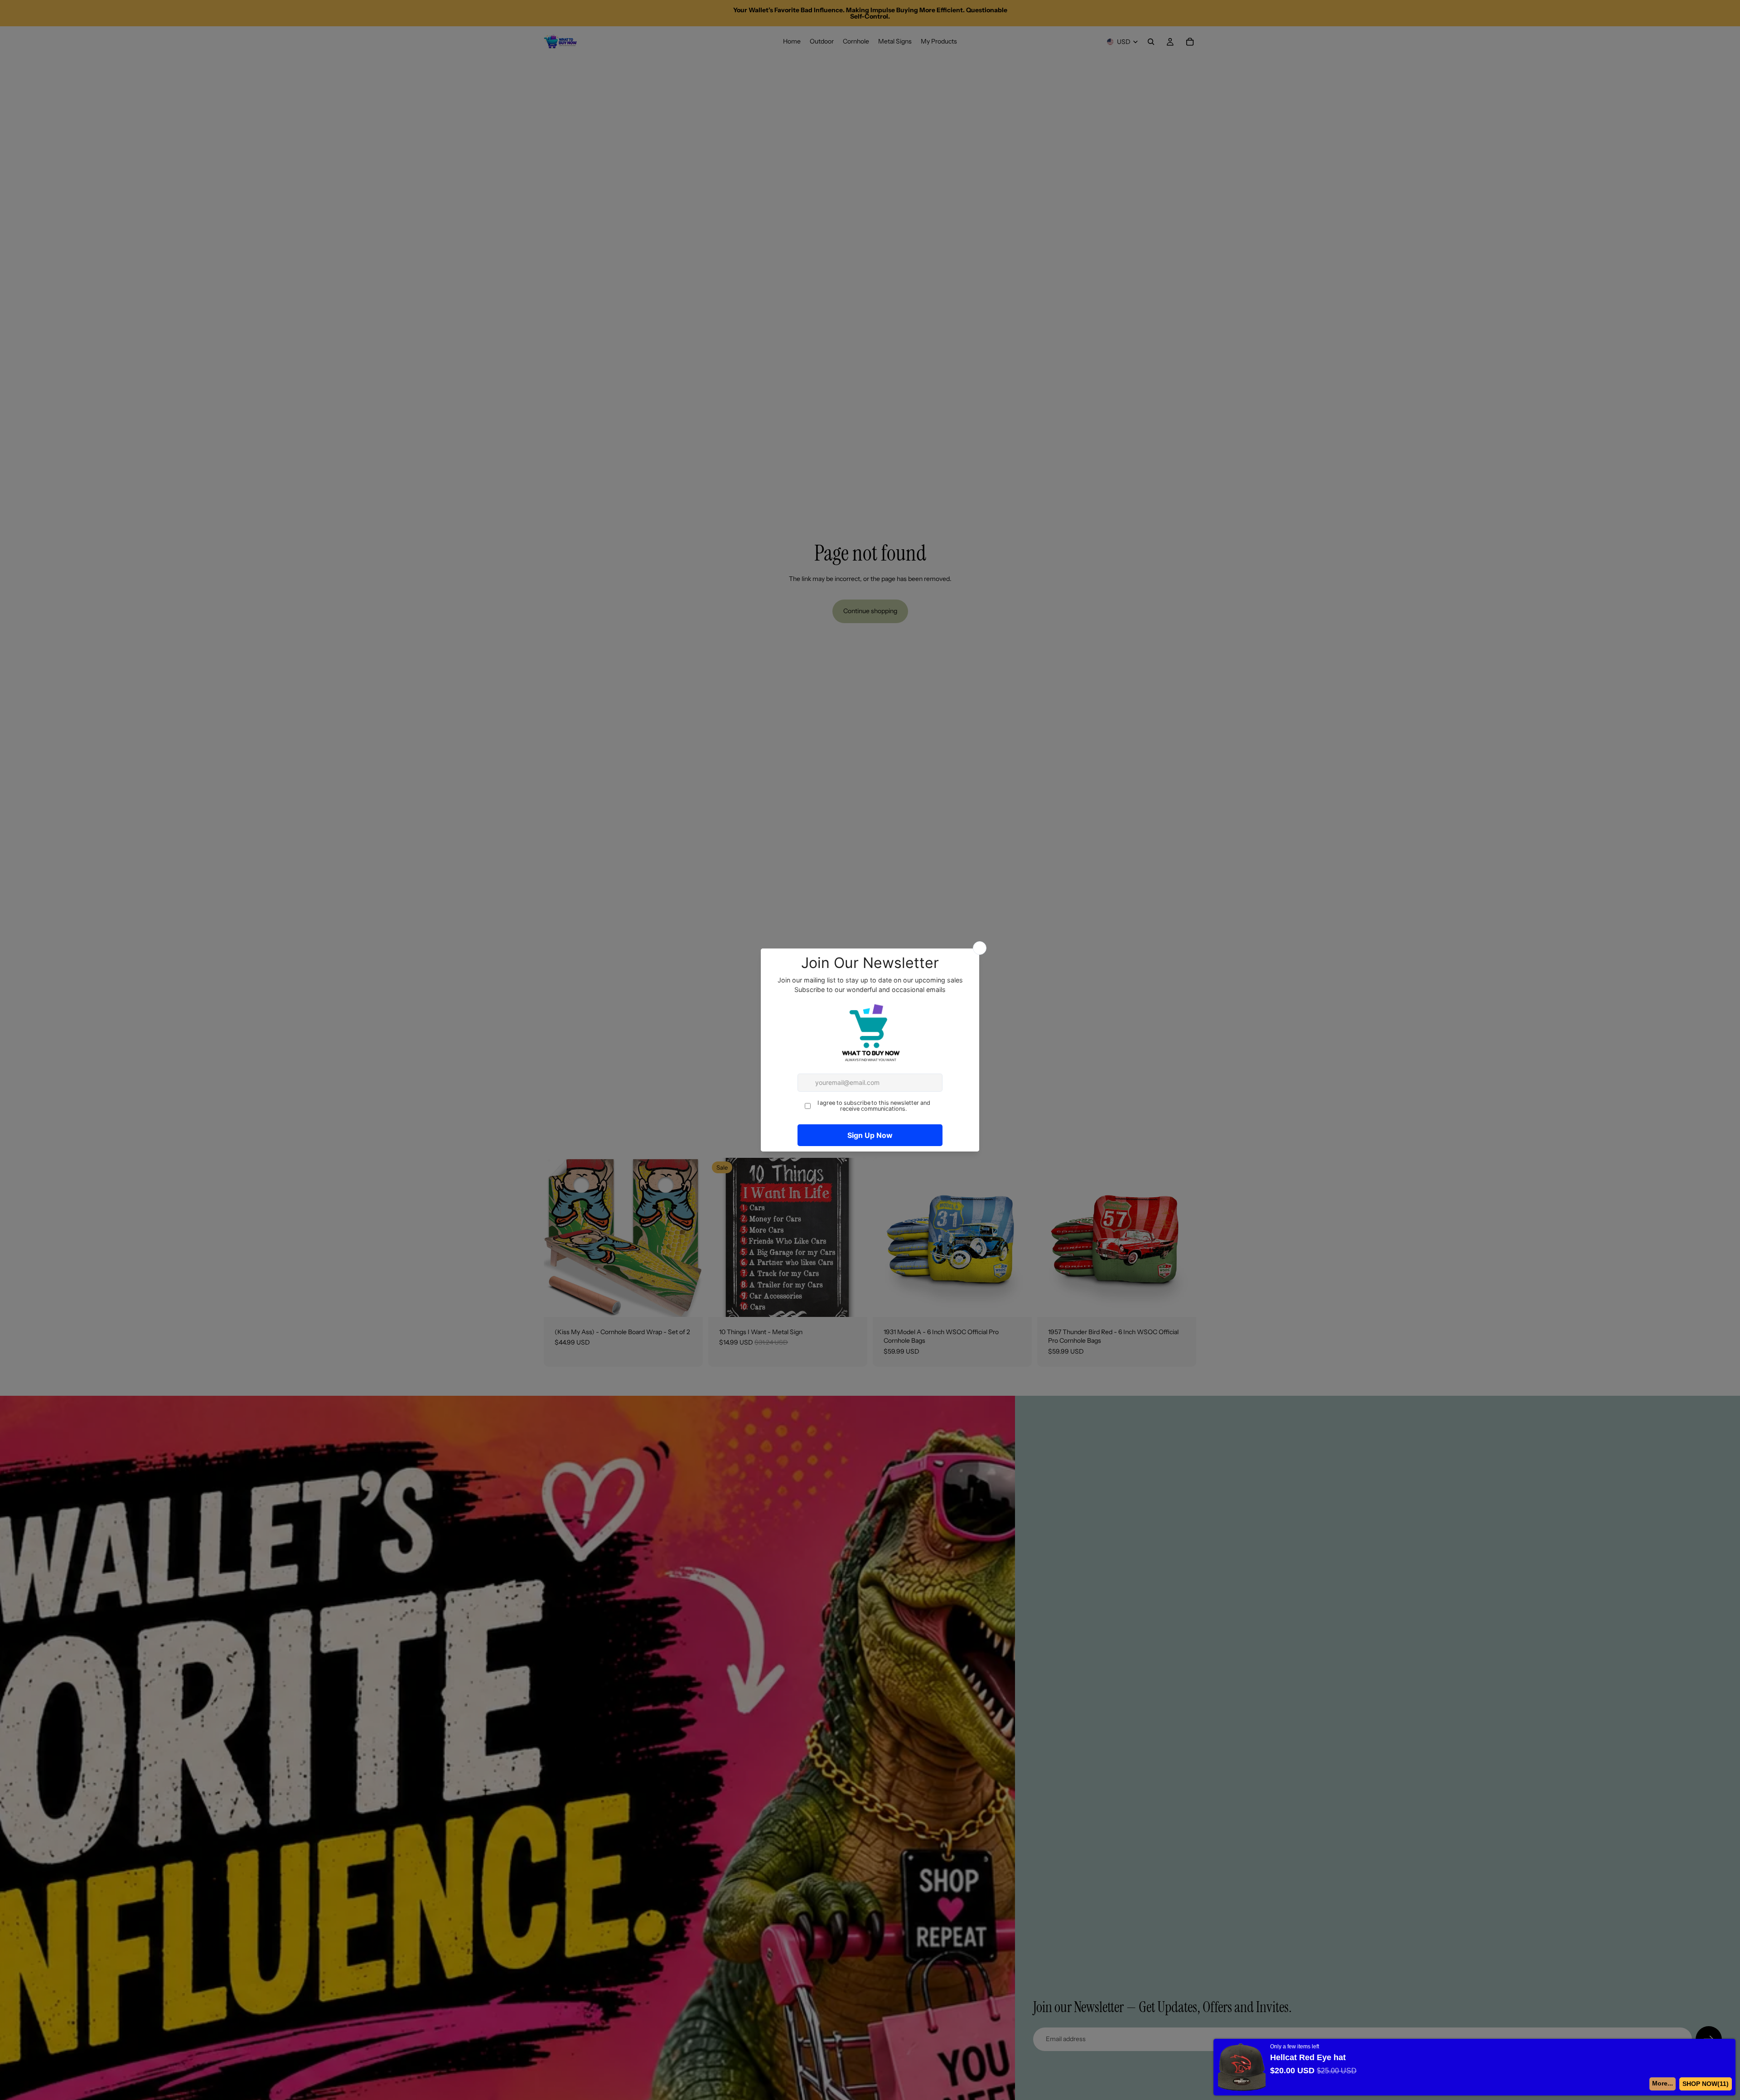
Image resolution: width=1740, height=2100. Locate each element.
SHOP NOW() (1707, 2084)
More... (1666, 2083)
